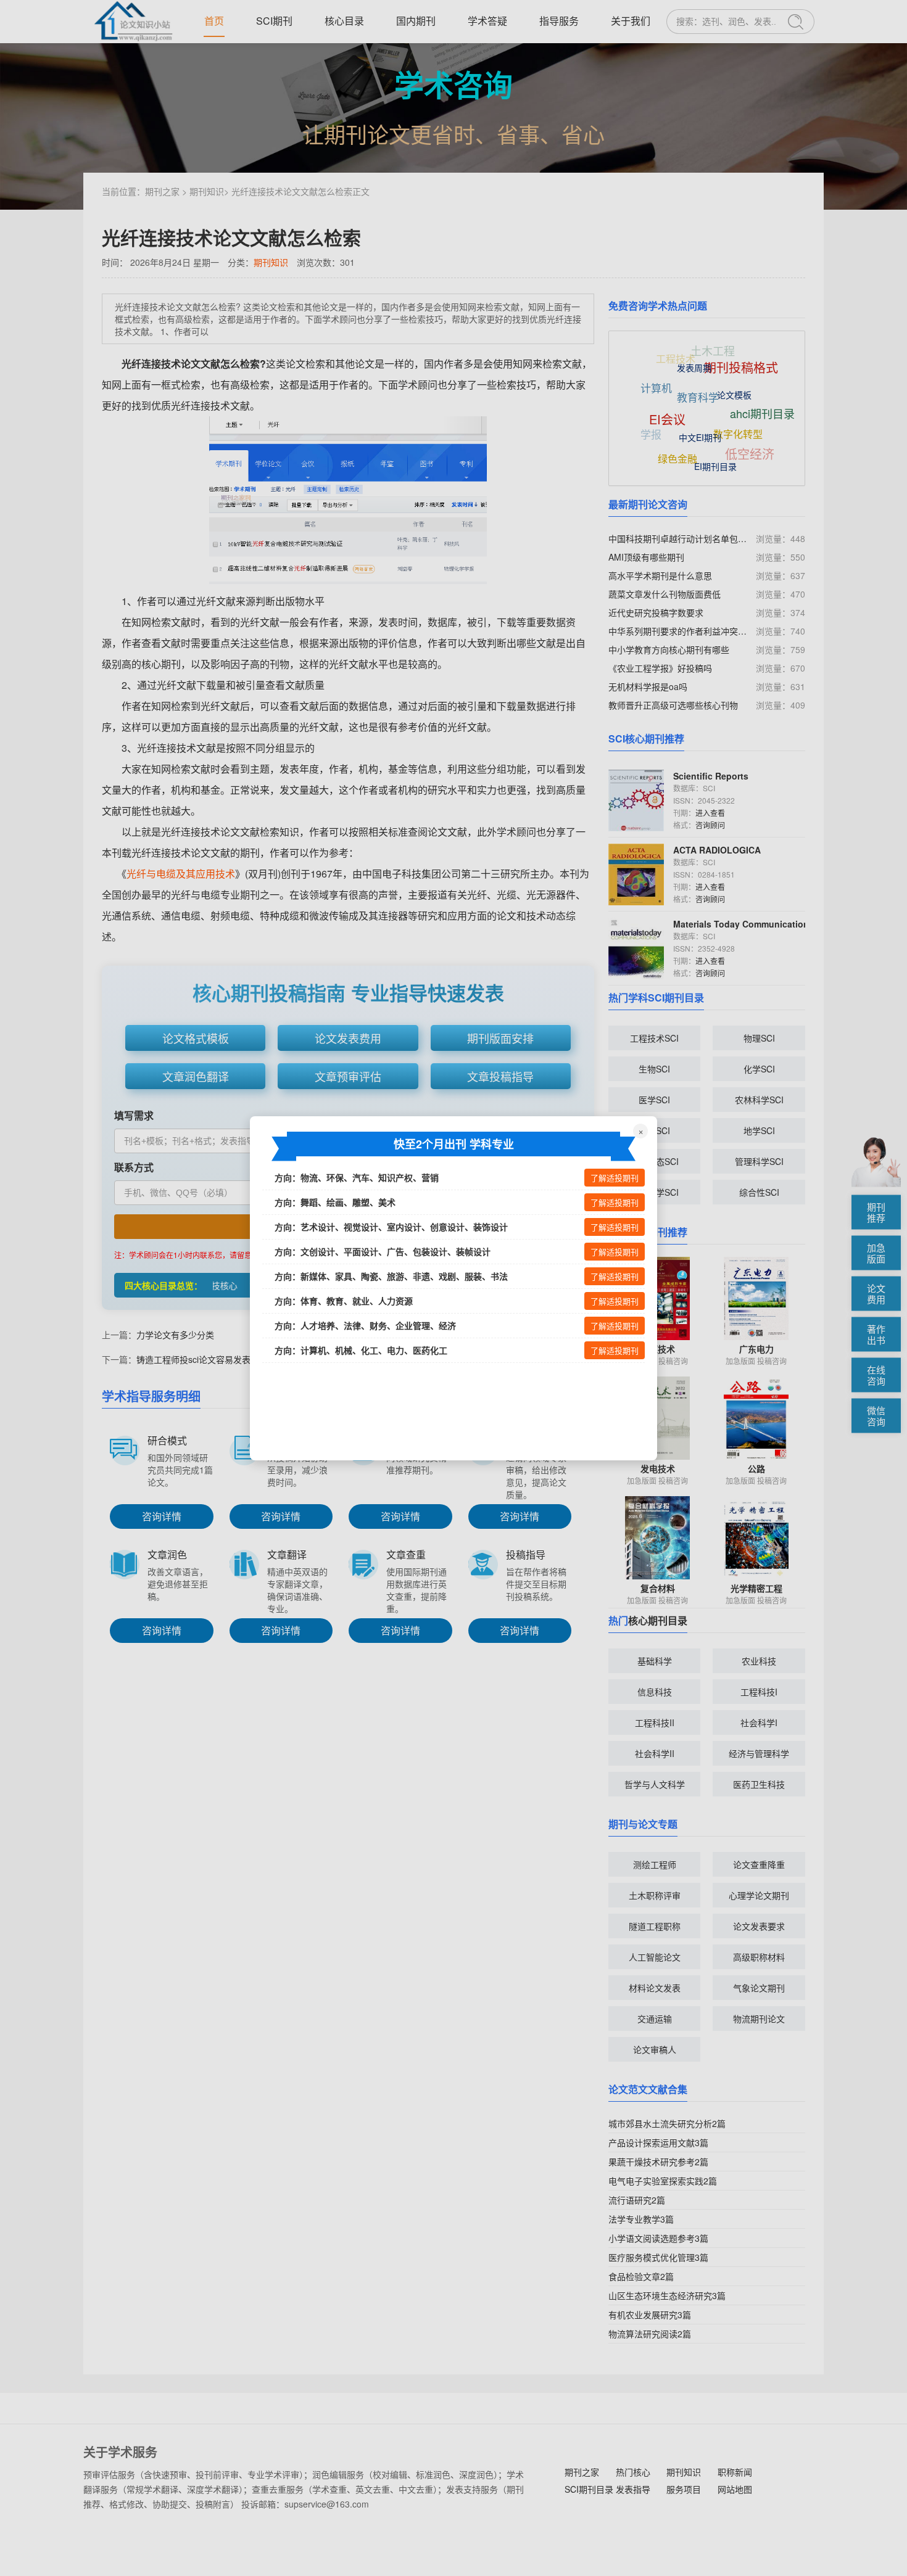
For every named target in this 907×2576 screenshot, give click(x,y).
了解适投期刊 (615, 1178)
